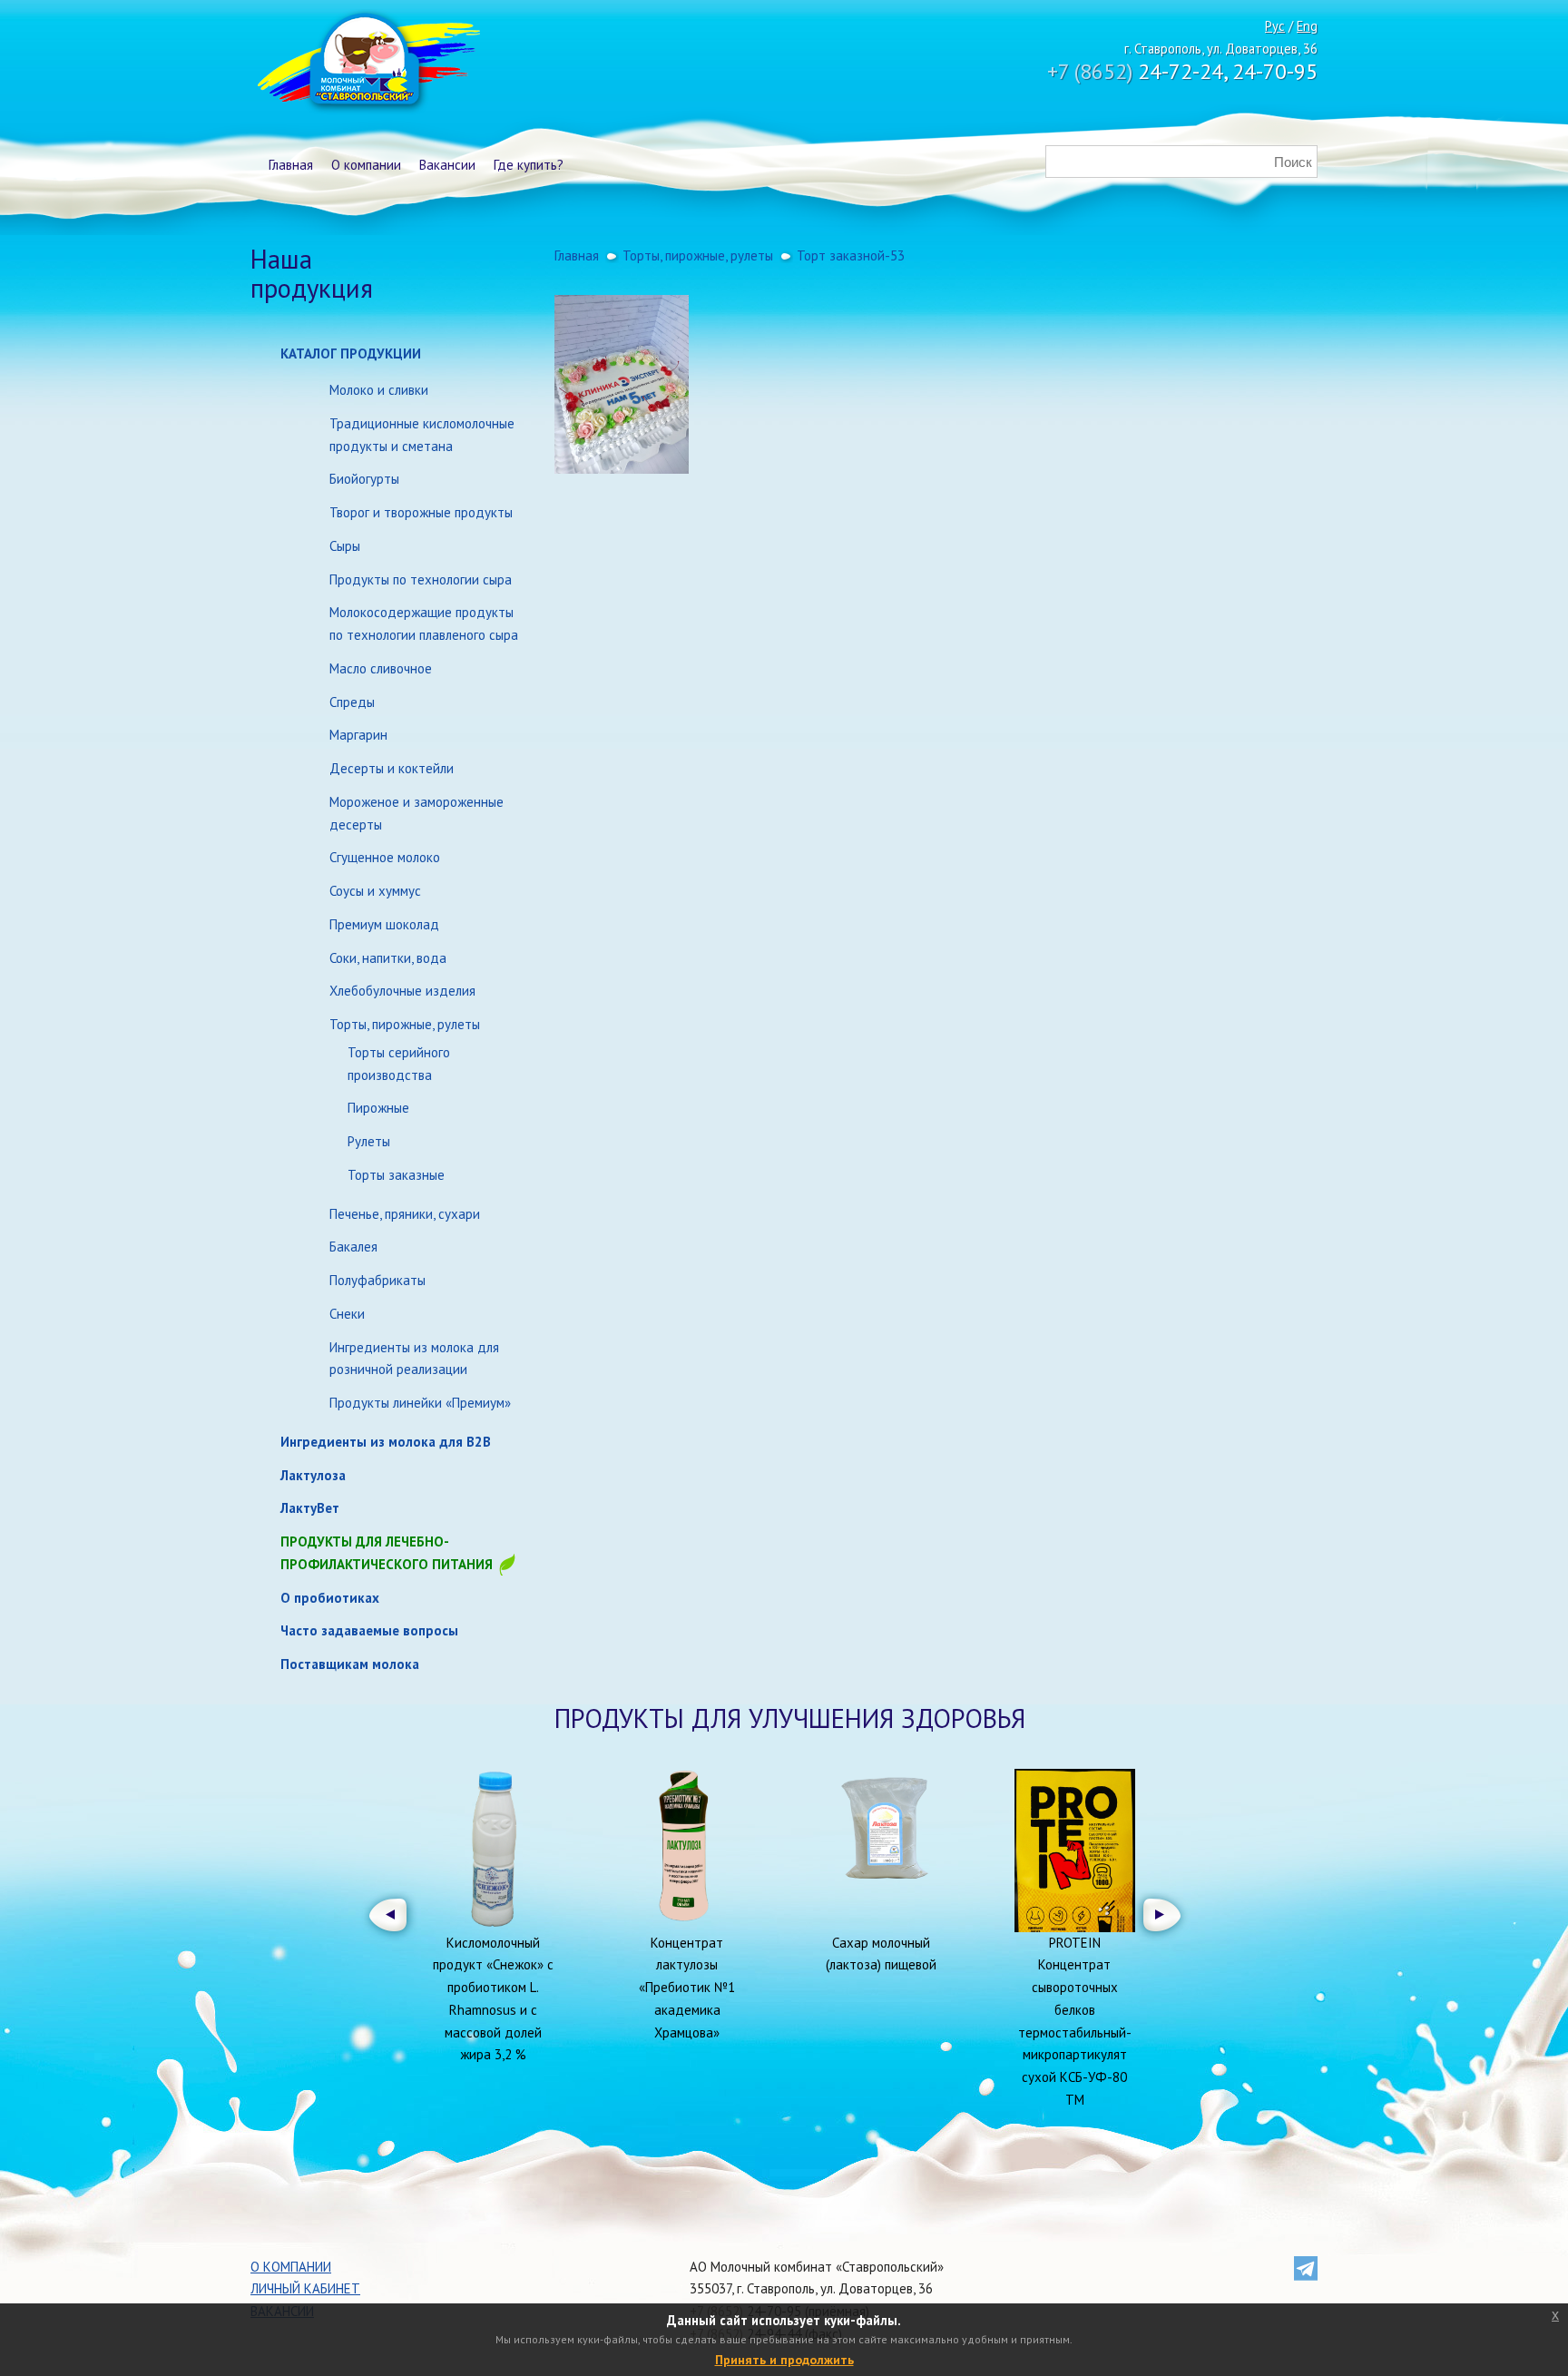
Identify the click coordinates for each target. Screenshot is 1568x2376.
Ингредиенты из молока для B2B (386, 1442)
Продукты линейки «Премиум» (420, 1403)
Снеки (347, 1314)
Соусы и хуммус (375, 891)
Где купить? (529, 165)
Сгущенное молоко (385, 857)
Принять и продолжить (784, 2360)
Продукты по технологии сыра (421, 579)
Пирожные (378, 1108)
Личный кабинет (305, 2288)
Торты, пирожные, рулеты (405, 1024)
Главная (291, 165)
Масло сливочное (381, 668)
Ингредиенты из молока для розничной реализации (414, 1359)
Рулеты (369, 1141)
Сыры (345, 546)
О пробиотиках (330, 1598)
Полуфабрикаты (377, 1280)
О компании (366, 165)
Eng (1307, 26)
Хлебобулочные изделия (402, 991)
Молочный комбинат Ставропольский (367, 64)
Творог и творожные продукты (421, 512)
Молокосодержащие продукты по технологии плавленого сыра (424, 623)
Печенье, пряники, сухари (405, 1214)
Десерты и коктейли (392, 768)
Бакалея (353, 1247)
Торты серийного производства (399, 1064)
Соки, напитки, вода (388, 958)
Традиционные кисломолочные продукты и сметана (422, 435)
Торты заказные (396, 1175)
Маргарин (358, 735)
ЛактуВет (310, 1508)
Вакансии (447, 165)
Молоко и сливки (379, 390)
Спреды (352, 702)
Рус (1275, 26)
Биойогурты (364, 479)
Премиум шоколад (384, 924)
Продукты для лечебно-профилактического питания (388, 1553)
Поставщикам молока (350, 1664)
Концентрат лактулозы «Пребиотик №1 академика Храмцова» (687, 1988)
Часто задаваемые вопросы (369, 1630)
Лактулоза (313, 1475)
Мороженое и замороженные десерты (416, 813)
